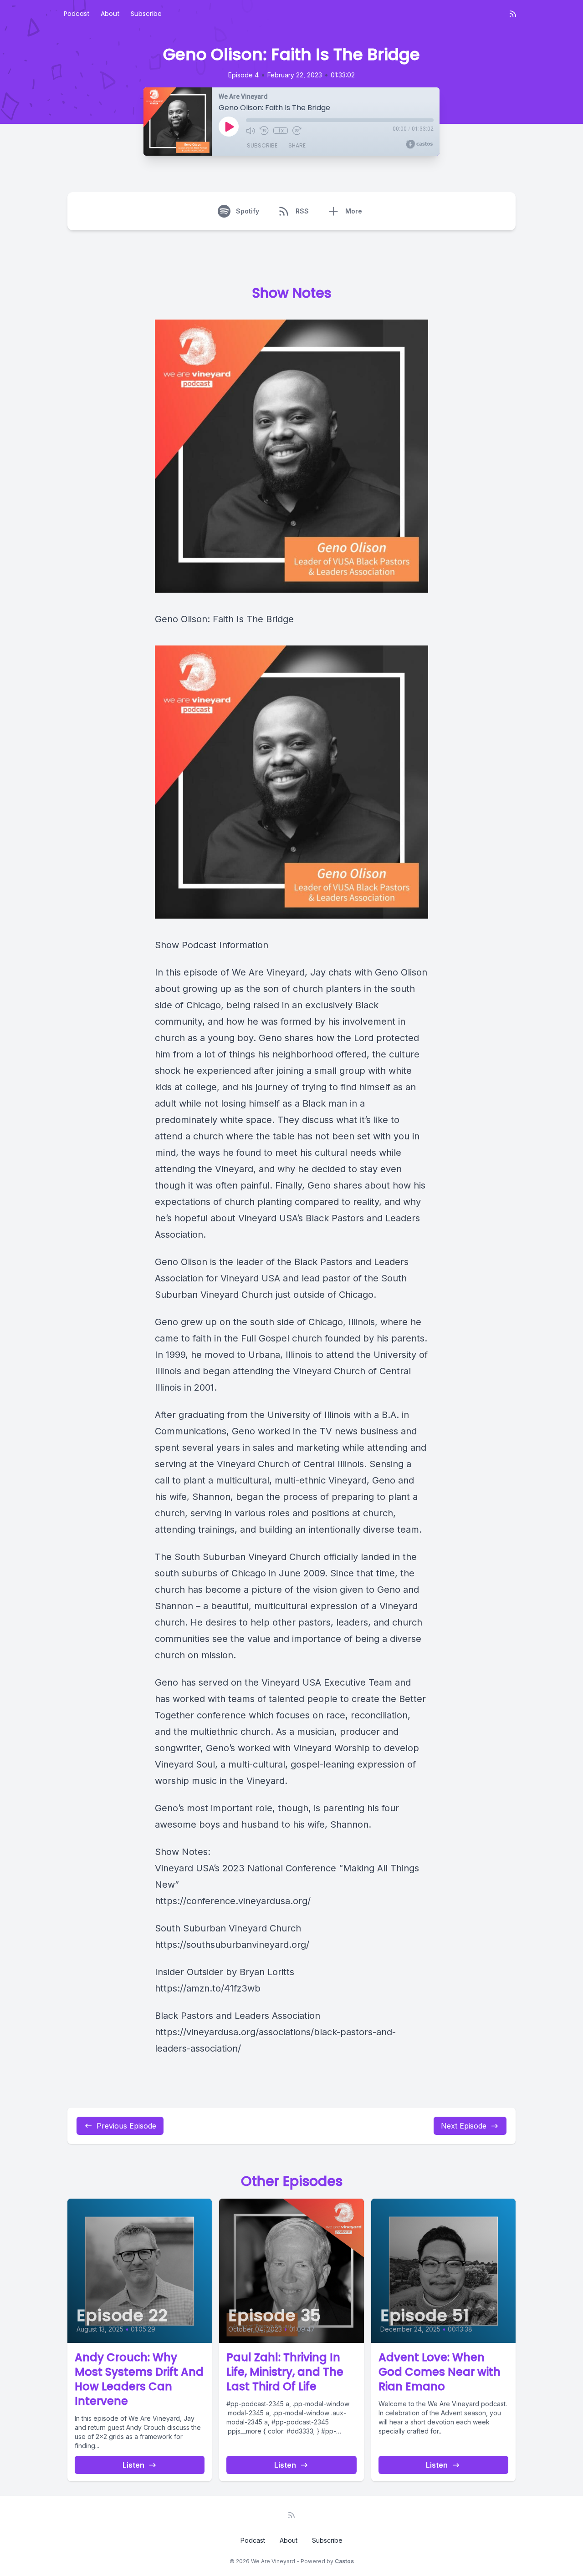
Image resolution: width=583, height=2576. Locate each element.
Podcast (77, 14)
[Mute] (251, 131)
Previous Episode (126, 2126)
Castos (344, 2561)
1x (281, 131)
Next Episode (464, 2126)
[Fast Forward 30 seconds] (297, 131)
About (110, 14)
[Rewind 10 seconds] (264, 131)
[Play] (229, 127)
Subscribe (146, 14)
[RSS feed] (513, 14)
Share (297, 145)
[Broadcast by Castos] (419, 144)
